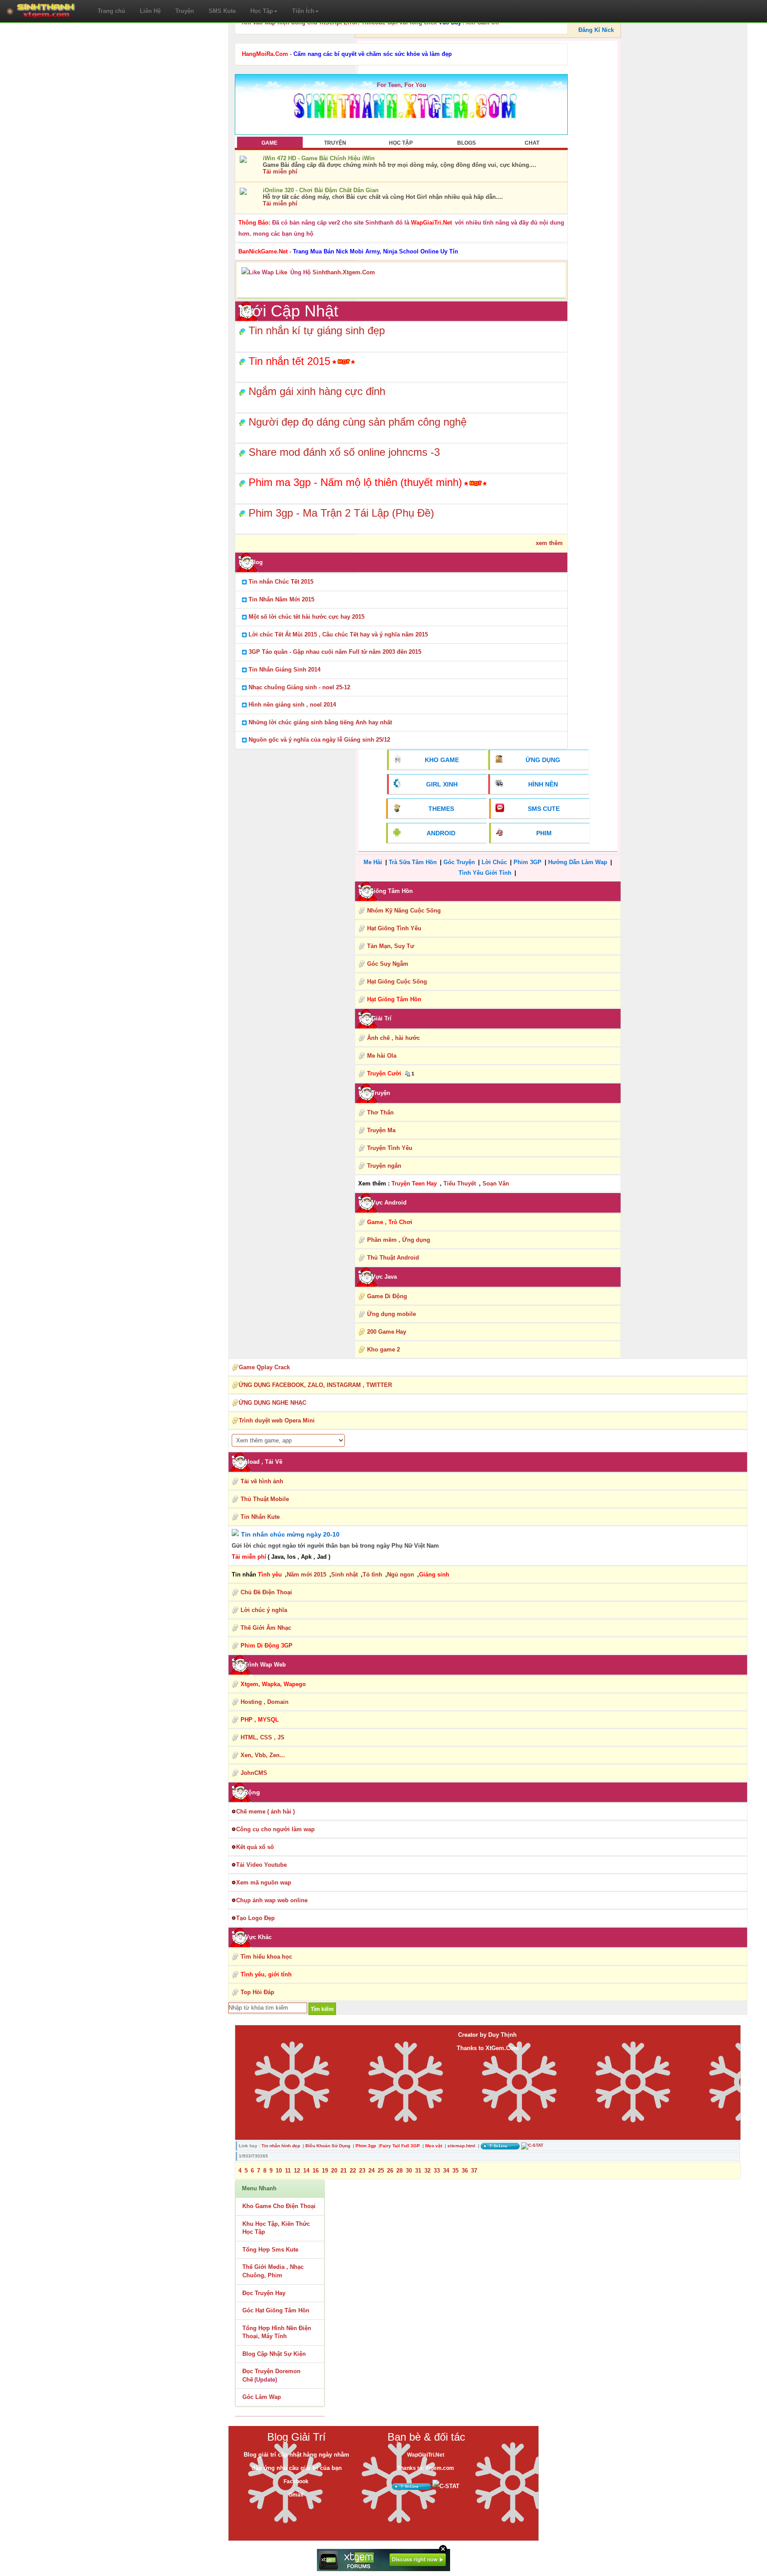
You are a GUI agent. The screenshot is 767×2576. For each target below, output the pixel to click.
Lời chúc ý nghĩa (264, 1610)
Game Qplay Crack (264, 1367)
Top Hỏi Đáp (257, 1992)
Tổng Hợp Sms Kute (270, 2250)
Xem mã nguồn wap (264, 1883)
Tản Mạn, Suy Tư (391, 946)
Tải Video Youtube (261, 1865)
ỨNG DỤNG (543, 760)
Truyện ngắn (384, 1166)
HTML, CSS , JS (263, 1737)
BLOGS (467, 143)
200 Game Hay (387, 1332)
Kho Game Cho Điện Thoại (279, 2206)
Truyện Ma (381, 1130)
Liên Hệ (150, 11)
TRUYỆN (335, 143)
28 (399, 2171)
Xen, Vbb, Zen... (263, 1755)
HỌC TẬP (401, 143)
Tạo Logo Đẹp (255, 1918)
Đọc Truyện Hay (264, 2293)
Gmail (296, 2495)
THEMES (441, 809)
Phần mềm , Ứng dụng (399, 1240)
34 (446, 2171)
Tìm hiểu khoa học (266, 1957)
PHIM (544, 833)
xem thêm (549, 543)
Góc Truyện (459, 862)
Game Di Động (387, 1296)
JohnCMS (254, 1773)
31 (418, 2171)
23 (362, 2171)
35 (455, 2171)
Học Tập (262, 11)
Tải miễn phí (280, 172)
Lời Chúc (494, 862)
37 (474, 2171)
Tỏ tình (372, 1574)
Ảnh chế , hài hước (393, 1038)
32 (427, 2171)
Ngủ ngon (401, 1574)
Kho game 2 (383, 1349)
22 (353, 2171)
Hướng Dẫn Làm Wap (578, 862)
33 (437, 2171)
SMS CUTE (544, 809)
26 (390, 2171)
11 (288, 2171)
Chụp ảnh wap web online (272, 1900)
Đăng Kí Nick (596, 30)
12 (297, 2171)
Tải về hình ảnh (262, 1481)
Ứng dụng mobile (391, 1314)
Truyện (185, 11)
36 (465, 2171)
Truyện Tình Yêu (390, 1148)
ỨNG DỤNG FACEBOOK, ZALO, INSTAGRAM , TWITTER (315, 1385)
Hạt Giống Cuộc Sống (397, 982)
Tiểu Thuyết (460, 1183)
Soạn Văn (496, 1183)
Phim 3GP (528, 862)
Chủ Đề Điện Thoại (266, 1592)
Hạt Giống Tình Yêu (394, 928)
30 (409, 2171)
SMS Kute (222, 11)
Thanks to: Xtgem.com (426, 2468)
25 (381, 2171)
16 (316, 2171)
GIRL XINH (442, 784)
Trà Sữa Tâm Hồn (413, 862)
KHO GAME (442, 760)
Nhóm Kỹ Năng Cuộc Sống (404, 911)
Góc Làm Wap (262, 2397)
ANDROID (441, 833)
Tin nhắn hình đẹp (281, 2146)
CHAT (532, 143)
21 (344, 2171)
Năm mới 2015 (306, 1574)
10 (279, 2171)
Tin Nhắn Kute (260, 1517)
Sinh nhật (344, 1574)
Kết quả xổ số (255, 1847)
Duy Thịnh (502, 2035)
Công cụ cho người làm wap (275, 1829)
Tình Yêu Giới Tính (485, 873)
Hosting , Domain (265, 1702)
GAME (269, 143)
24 (372, 2171)
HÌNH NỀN (543, 784)
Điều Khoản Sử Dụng (328, 2146)
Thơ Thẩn (380, 1112)
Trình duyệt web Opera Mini (277, 1420)
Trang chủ (111, 11)
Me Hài (373, 862)
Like (281, 272)
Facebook (296, 2481)
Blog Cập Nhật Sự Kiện (274, 2354)
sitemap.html (461, 2146)
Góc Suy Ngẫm (388, 964)
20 (334, 2171)
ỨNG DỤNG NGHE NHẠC (273, 1403)
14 (306, 2171)
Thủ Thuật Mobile (265, 1499)
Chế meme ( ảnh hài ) (265, 1811)
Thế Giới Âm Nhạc (266, 1628)
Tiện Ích (303, 11)
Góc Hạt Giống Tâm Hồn (276, 2310)
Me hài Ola (382, 1056)
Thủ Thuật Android (393, 1258)
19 (325, 2171)
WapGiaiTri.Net (426, 2455)
